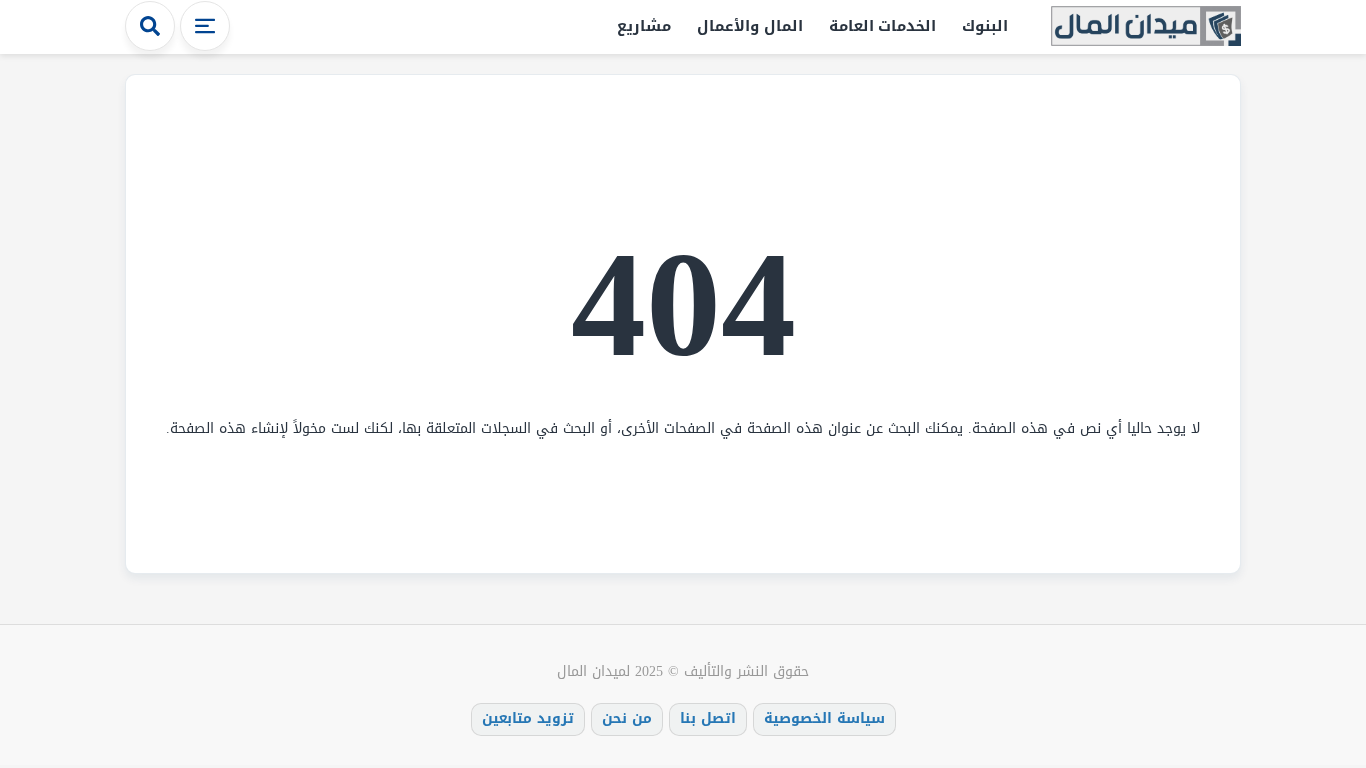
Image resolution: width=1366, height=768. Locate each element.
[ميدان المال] (1146, 27)
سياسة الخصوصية (824, 718)
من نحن (627, 718)
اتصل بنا (708, 718)
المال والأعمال (750, 26)
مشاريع (644, 26)
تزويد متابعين (528, 718)
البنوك (985, 26)
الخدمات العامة (883, 26)
